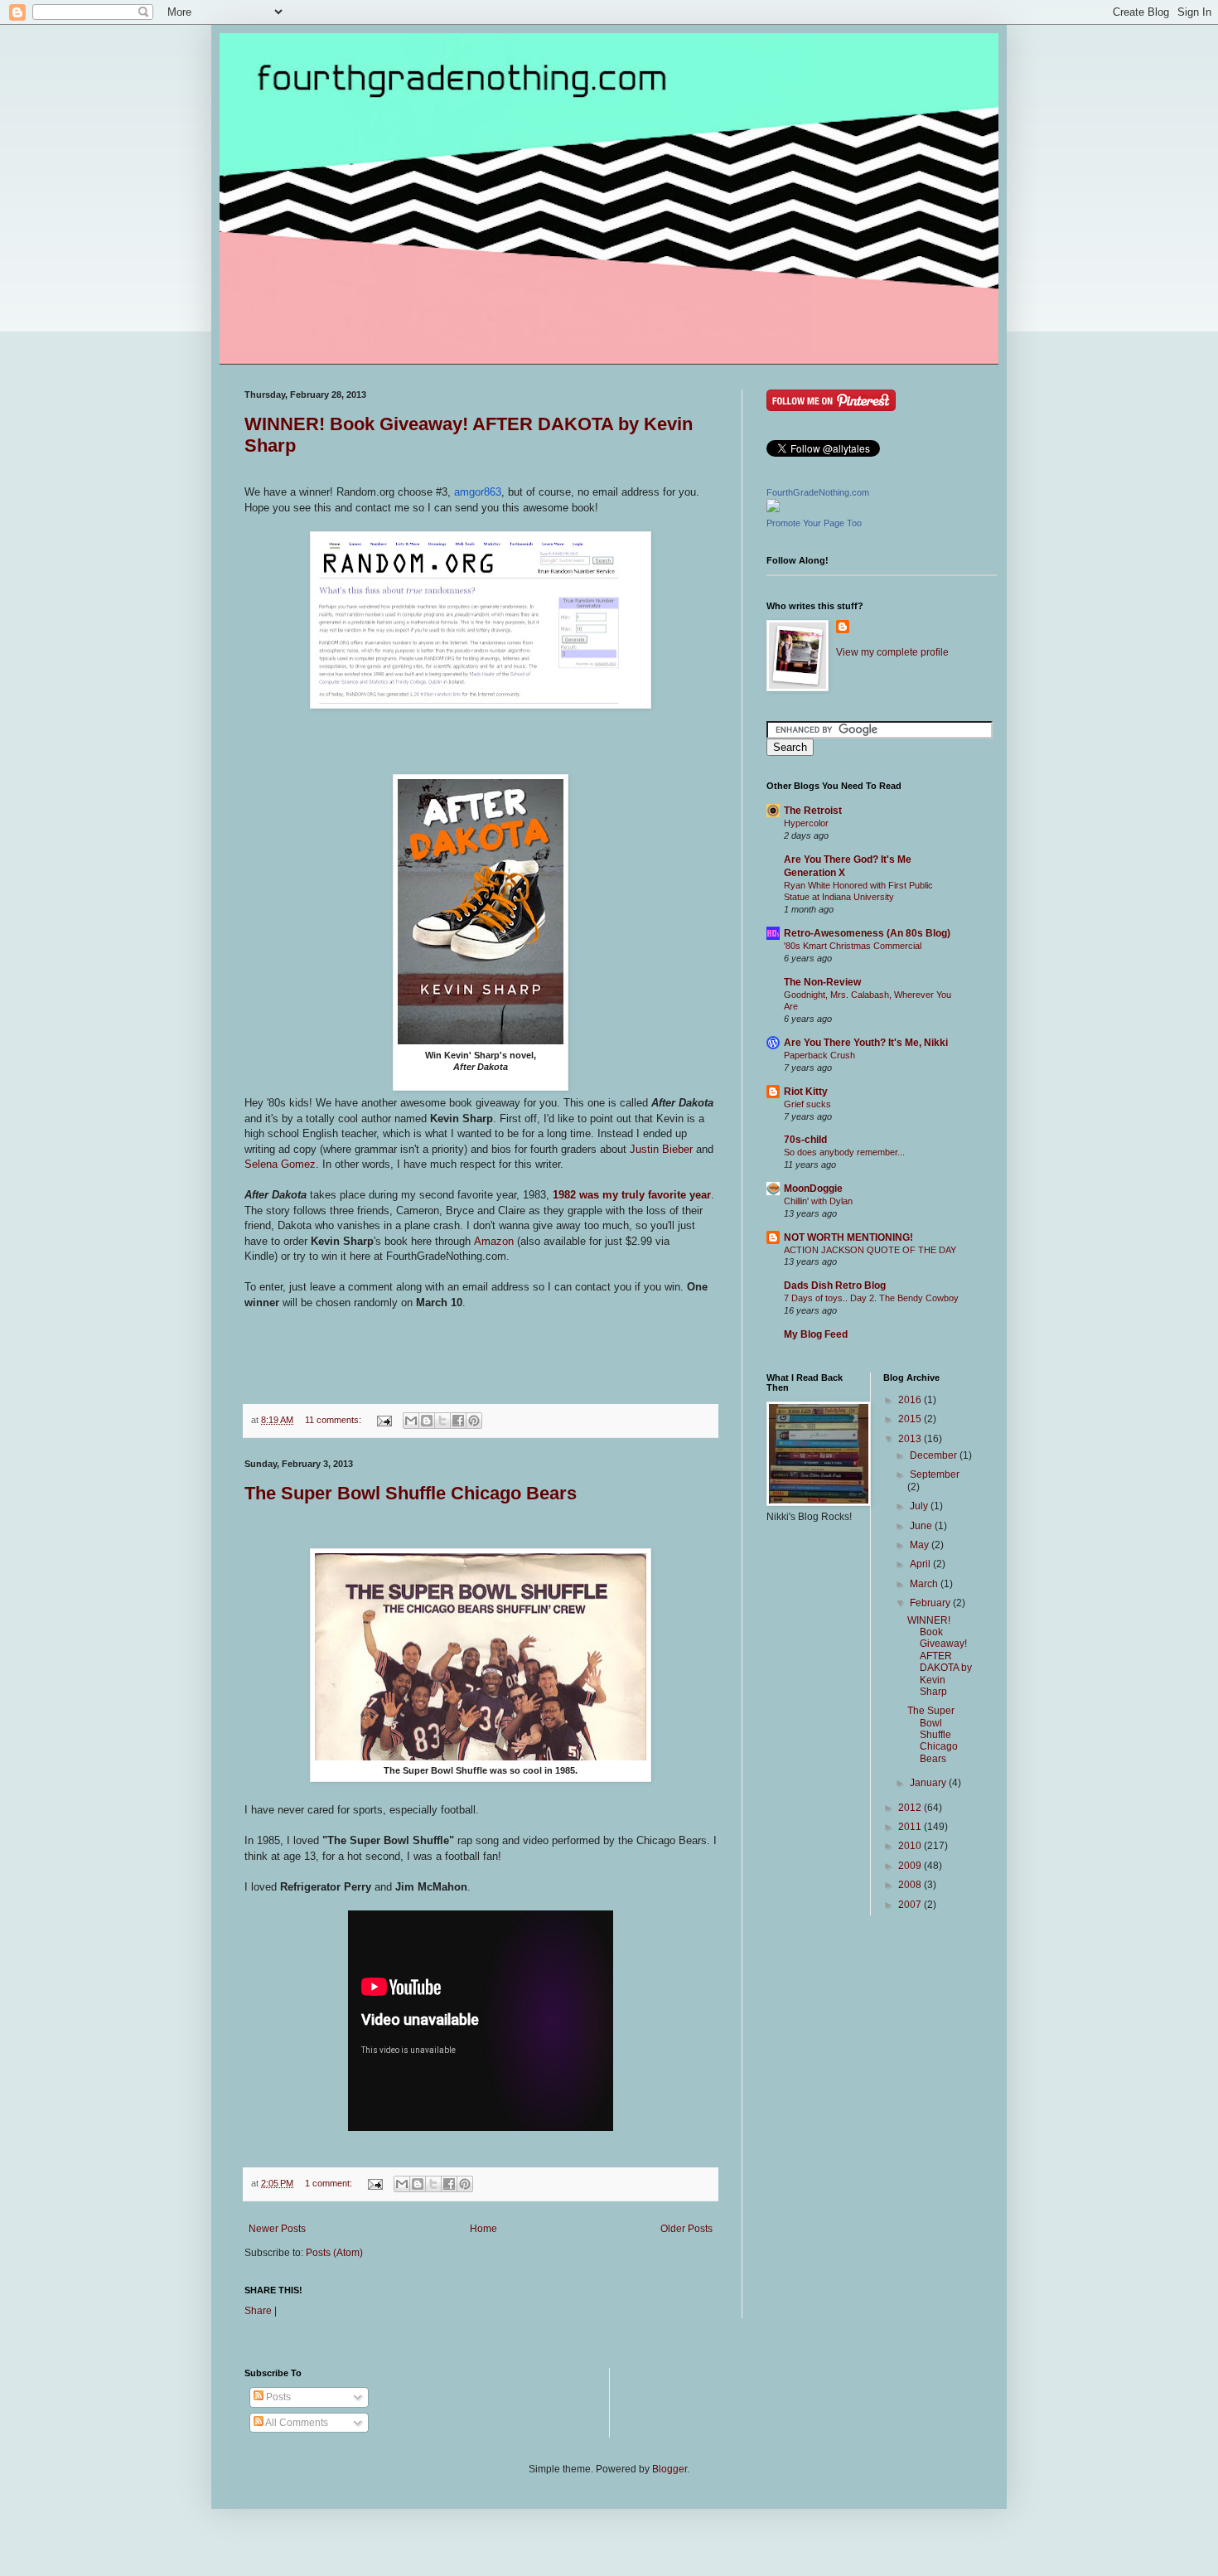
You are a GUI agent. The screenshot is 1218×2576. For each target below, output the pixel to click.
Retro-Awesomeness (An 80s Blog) (867, 933)
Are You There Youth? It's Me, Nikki (866, 1043)
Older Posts (686, 2229)
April (921, 1564)
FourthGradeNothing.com (818, 492)
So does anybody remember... (844, 1152)
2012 (911, 1808)
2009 (911, 1866)
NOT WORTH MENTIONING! (848, 1237)
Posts (277, 2397)
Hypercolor (806, 823)
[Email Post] (384, 1420)
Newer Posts (277, 2229)
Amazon (494, 1241)
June (922, 1526)
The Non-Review (822, 982)
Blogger (669, 2469)
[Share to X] (442, 1421)
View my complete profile (892, 652)
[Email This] (411, 1421)
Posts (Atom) (334, 2253)
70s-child (805, 1140)
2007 (911, 1905)
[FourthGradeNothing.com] (773, 509)
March (925, 1584)
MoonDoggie (813, 1189)
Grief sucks (807, 1104)
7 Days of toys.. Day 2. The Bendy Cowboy (871, 1298)
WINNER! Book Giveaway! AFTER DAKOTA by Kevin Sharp (940, 1656)
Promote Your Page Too (814, 523)
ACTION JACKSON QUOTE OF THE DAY (870, 1250)
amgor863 (478, 492)
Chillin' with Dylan (818, 1201)
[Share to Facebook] (458, 1421)
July (920, 1506)
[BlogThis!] (427, 1421)
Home (483, 2229)
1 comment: (330, 2183)
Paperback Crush (819, 1055)
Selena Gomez (280, 1164)
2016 (911, 1400)
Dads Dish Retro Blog (835, 1286)
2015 (911, 1419)
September (935, 1474)
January (929, 1783)
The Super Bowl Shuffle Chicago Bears (411, 1493)
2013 (911, 1439)
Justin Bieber (661, 1149)
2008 (911, 1885)
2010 (911, 1846)
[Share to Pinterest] (474, 1421)
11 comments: (334, 1420)
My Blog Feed (816, 1334)
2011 (911, 1827)
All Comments (296, 2423)
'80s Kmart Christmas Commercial (853, 946)
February (931, 1603)
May (921, 1545)
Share (258, 2311)
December (935, 1455)
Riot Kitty (806, 1092)
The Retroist (813, 811)
